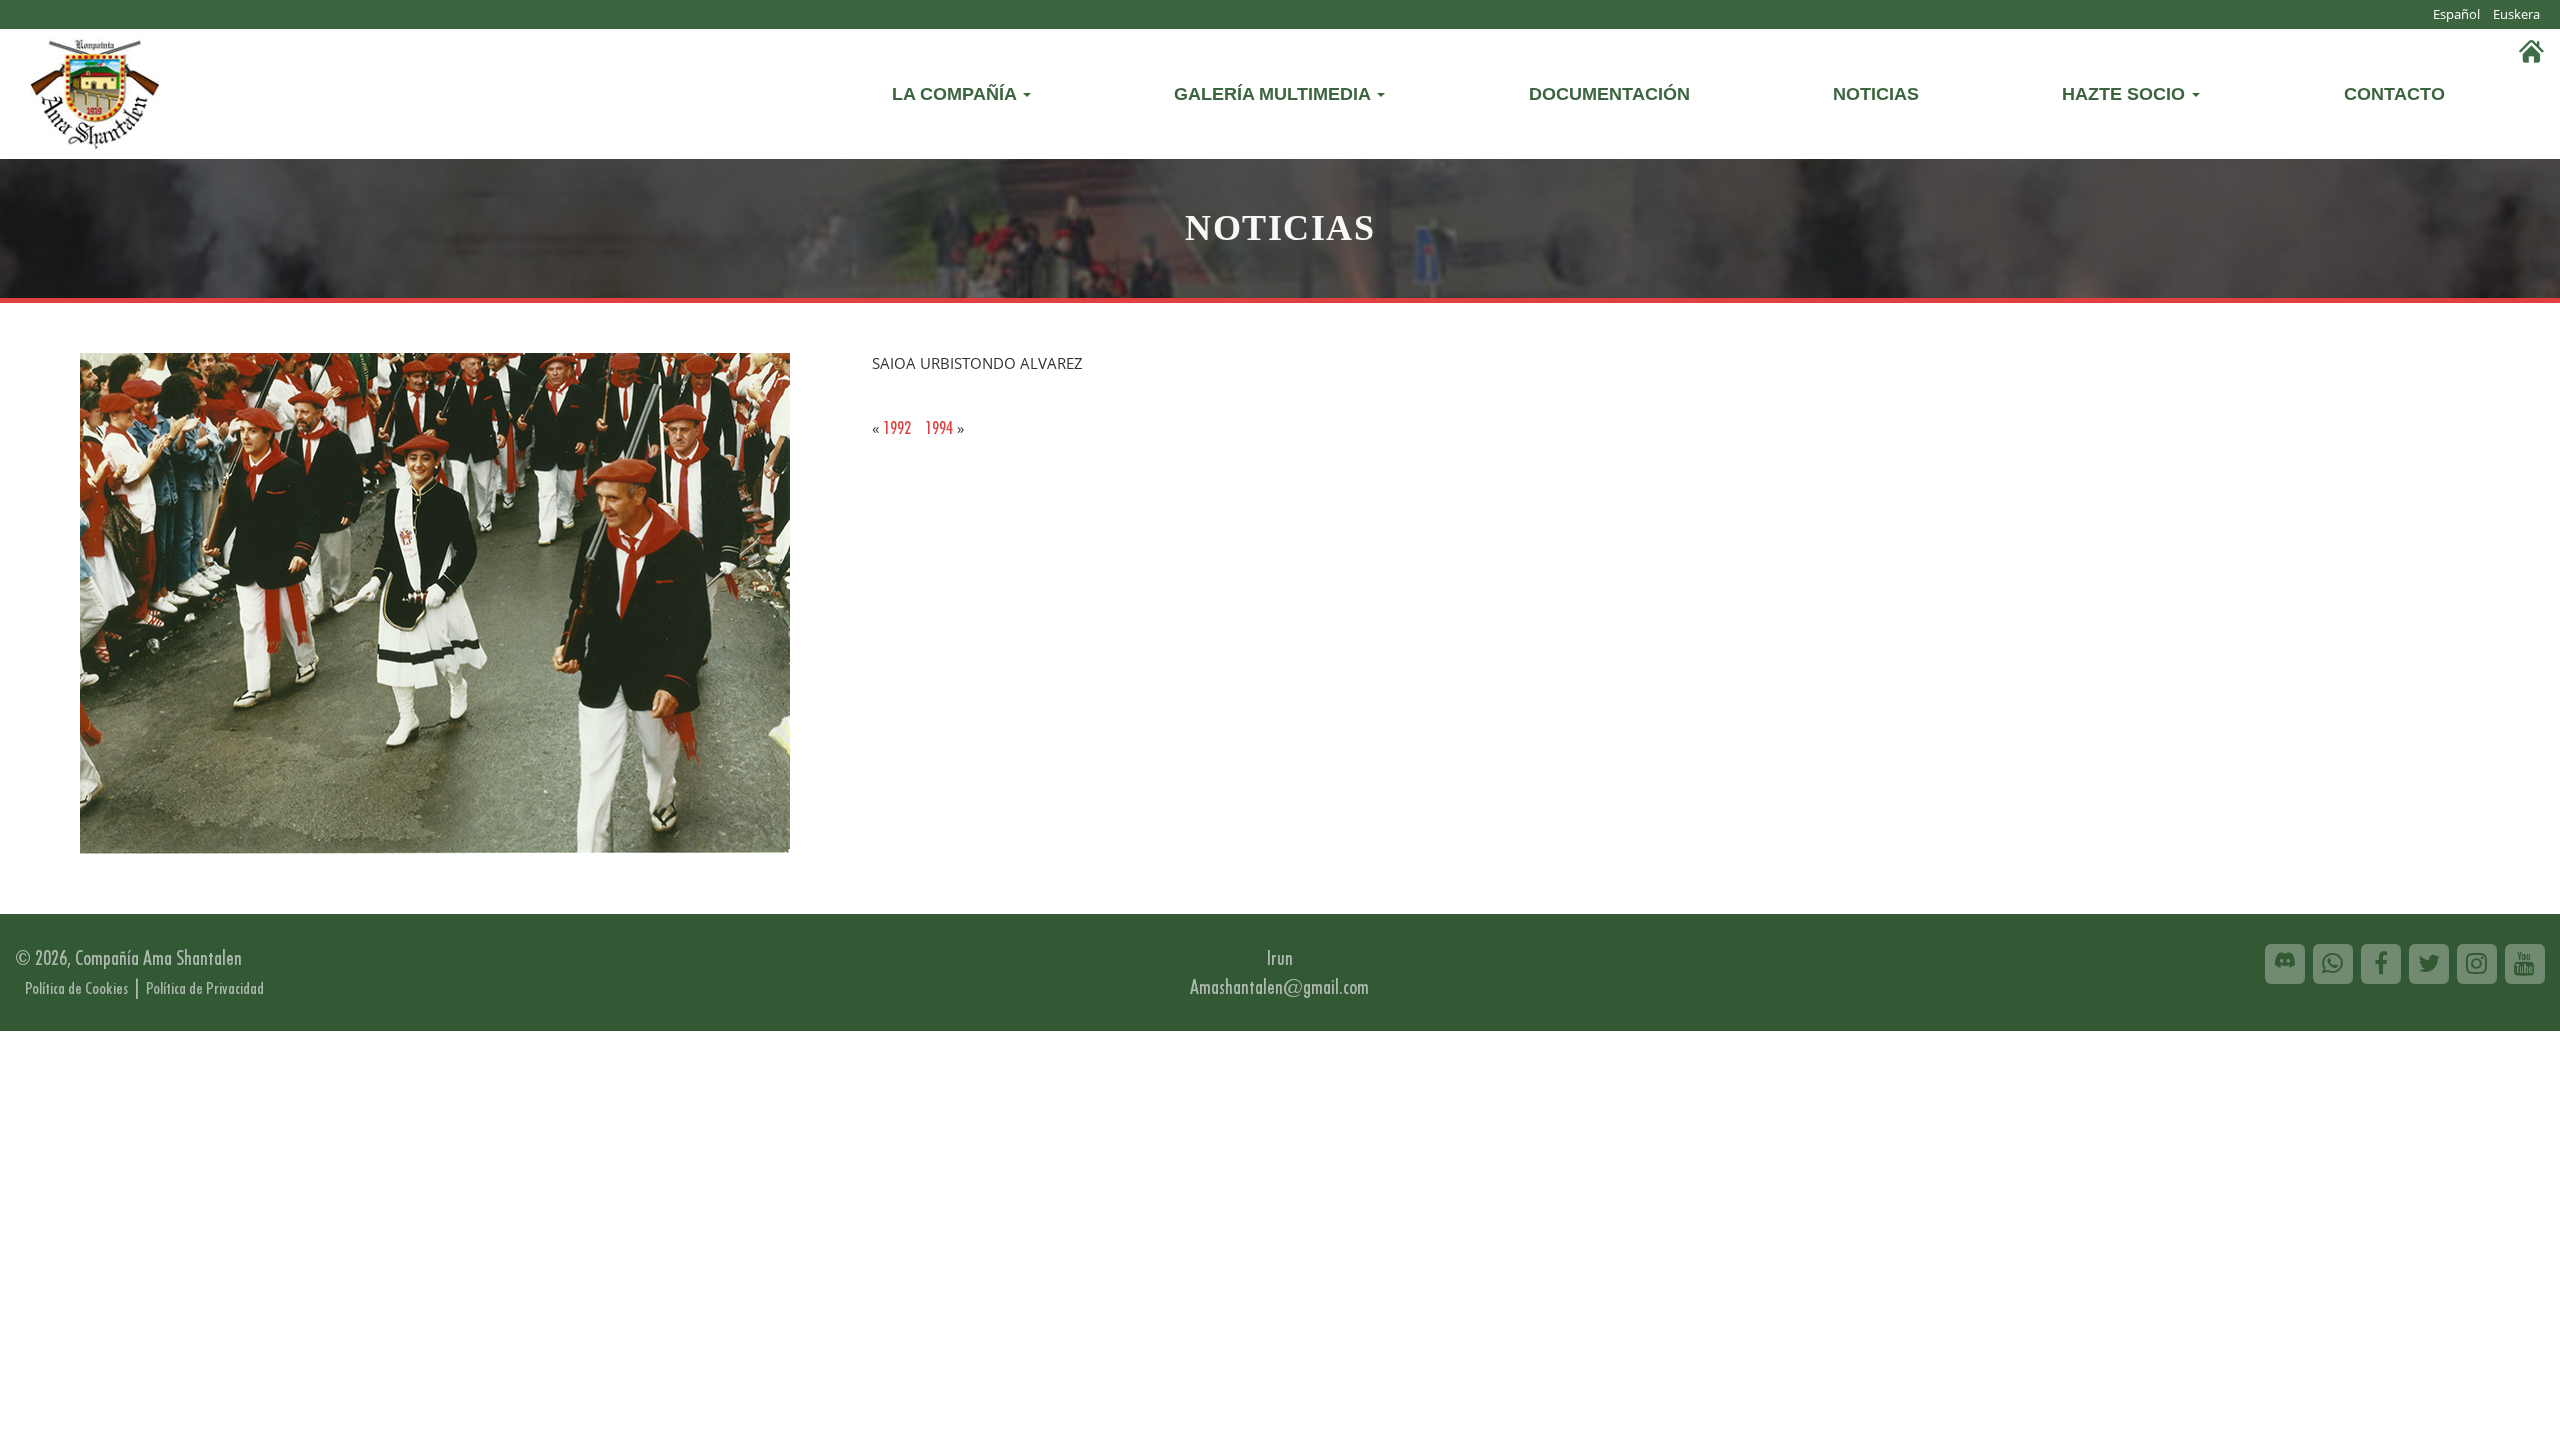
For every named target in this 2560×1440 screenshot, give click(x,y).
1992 (897, 427)
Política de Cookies (76, 988)
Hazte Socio (2126, 94)
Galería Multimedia (1274, 94)
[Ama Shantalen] (95, 90)
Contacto (2394, 94)
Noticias (1876, 94)
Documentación (1609, 94)
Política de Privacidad (205, 988)
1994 (939, 427)
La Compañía (956, 94)
